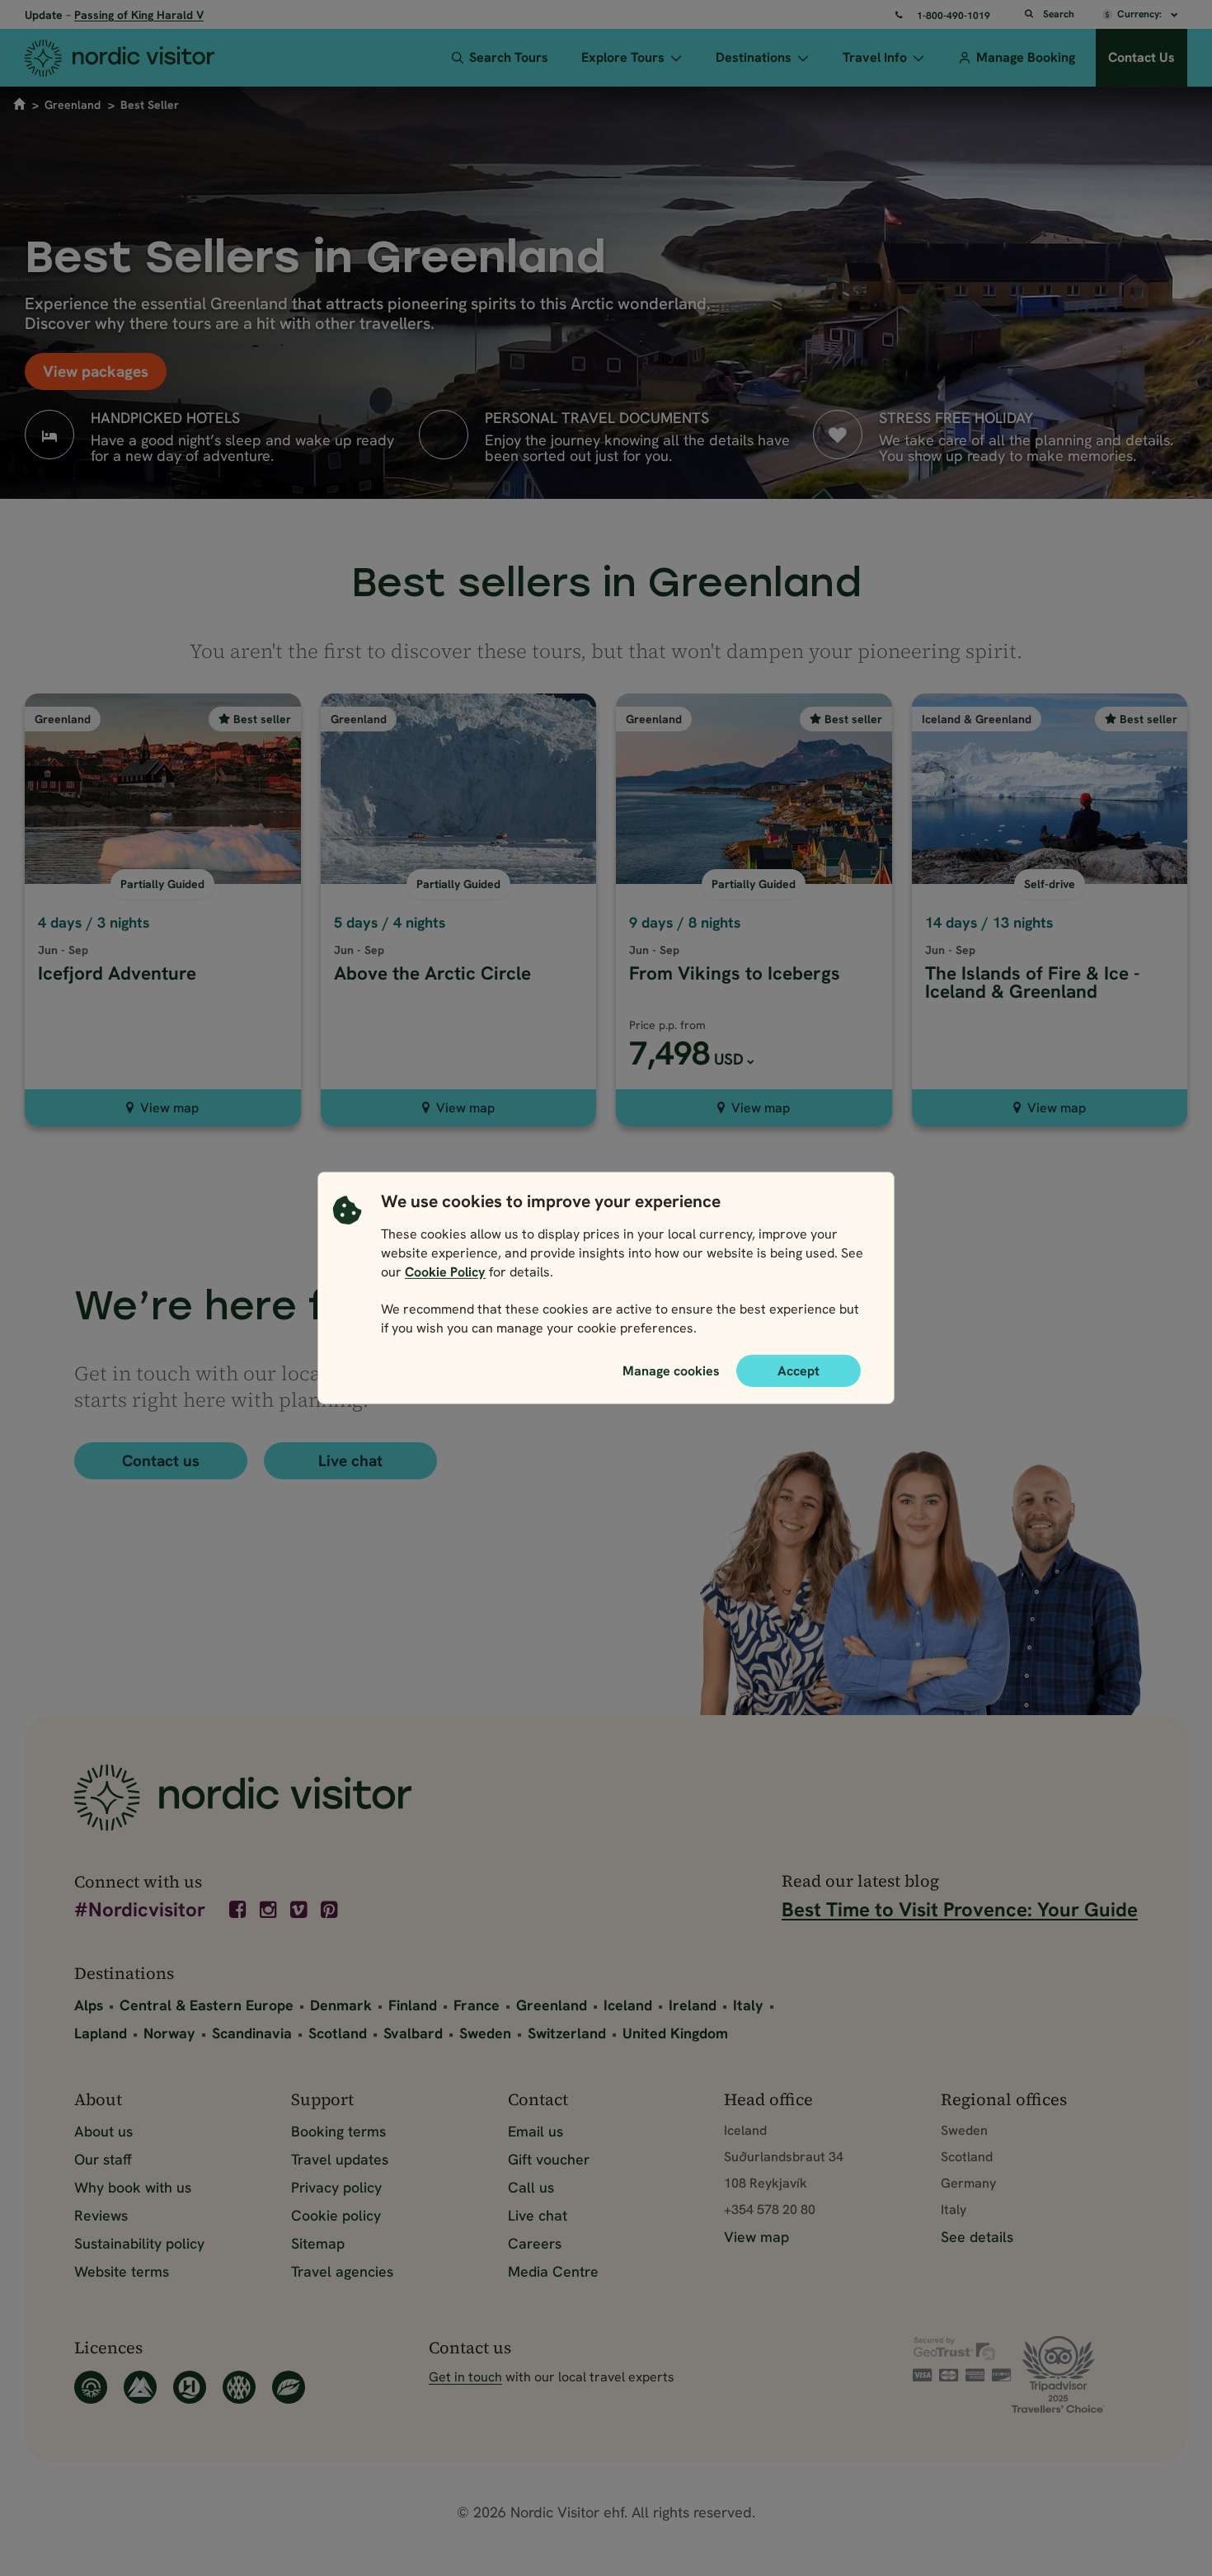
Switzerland (567, 2033)
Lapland (101, 2033)
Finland (413, 2005)
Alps (89, 2005)
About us (103, 2131)
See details (977, 2237)
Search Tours (509, 57)
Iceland (628, 2005)
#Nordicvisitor (140, 1911)
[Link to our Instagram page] (270, 1910)
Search (1059, 14)
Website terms (122, 2271)
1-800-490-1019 (954, 16)
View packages (96, 371)
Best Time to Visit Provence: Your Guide (960, 1909)
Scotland (338, 2033)
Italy (748, 2005)
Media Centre (553, 2271)
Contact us (161, 1461)
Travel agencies (342, 2271)
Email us (536, 2131)
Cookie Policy (445, 1272)
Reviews (101, 2215)
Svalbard (413, 2033)
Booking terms (338, 2131)
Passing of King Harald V (139, 15)
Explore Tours (623, 57)
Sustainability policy (139, 2243)
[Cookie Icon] (347, 1269)
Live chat (350, 1461)
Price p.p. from (667, 1025)
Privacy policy (336, 2187)
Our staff (103, 2159)
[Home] (141, 58)
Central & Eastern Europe (207, 2005)
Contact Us (1142, 57)
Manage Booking (1026, 57)
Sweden (485, 2033)
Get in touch (465, 2377)
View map (169, 1108)
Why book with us (133, 2187)
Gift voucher (549, 2159)
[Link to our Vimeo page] (300, 1910)
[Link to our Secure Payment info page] (962, 2359)
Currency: (1141, 14)
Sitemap (318, 2243)
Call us (531, 2187)
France (477, 2005)
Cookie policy (336, 2215)
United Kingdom (675, 2033)
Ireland (693, 2005)
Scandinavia (252, 2033)
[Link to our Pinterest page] (331, 1910)
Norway (169, 2033)
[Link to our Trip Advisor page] (1075, 2374)
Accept (799, 1371)
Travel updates (340, 2159)
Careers (535, 2243)
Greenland (73, 105)
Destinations (754, 57)
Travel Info (875, 57)
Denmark (341, 2005)
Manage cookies (671, 1370)
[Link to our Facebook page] (239, 1910)
